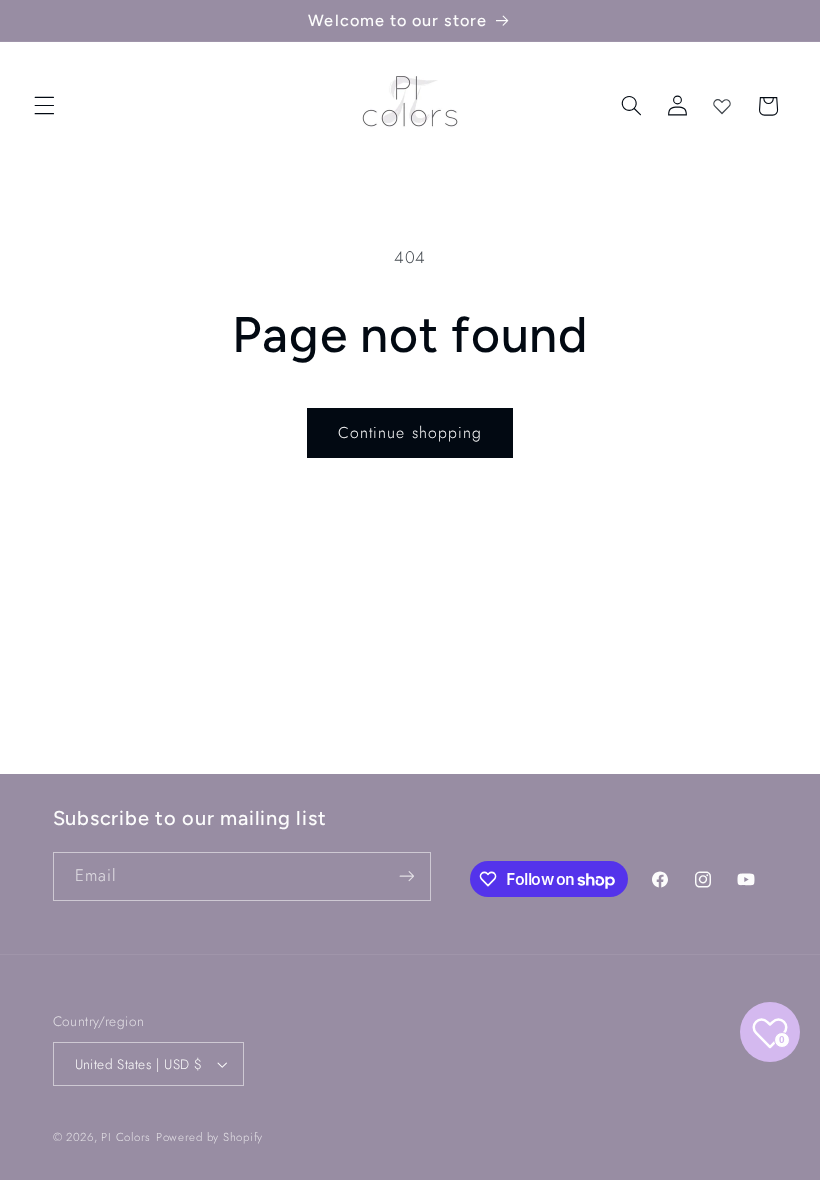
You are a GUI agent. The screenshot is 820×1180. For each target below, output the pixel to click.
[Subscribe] (406, 876)
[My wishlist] (722, 106)
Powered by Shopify (209, 1137)
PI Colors (126, 1137)
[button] (44, 106)
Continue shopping (410, 432)
